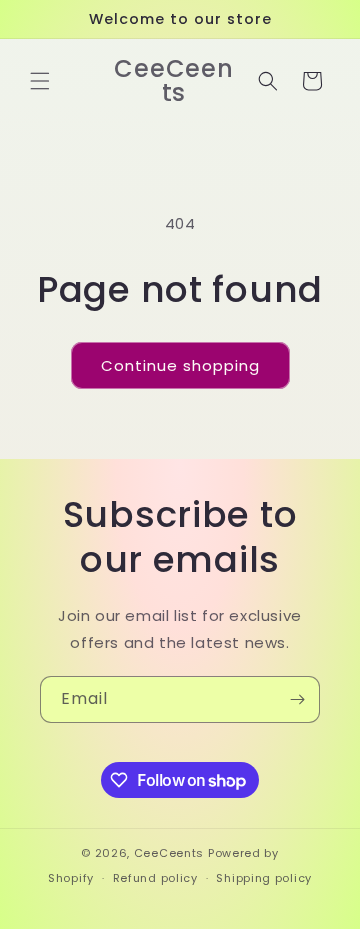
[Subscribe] (297, 699)
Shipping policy (264, 878)
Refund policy (155, 878)
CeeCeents (169, 853)
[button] (40, 81)
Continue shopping (180, 365)
